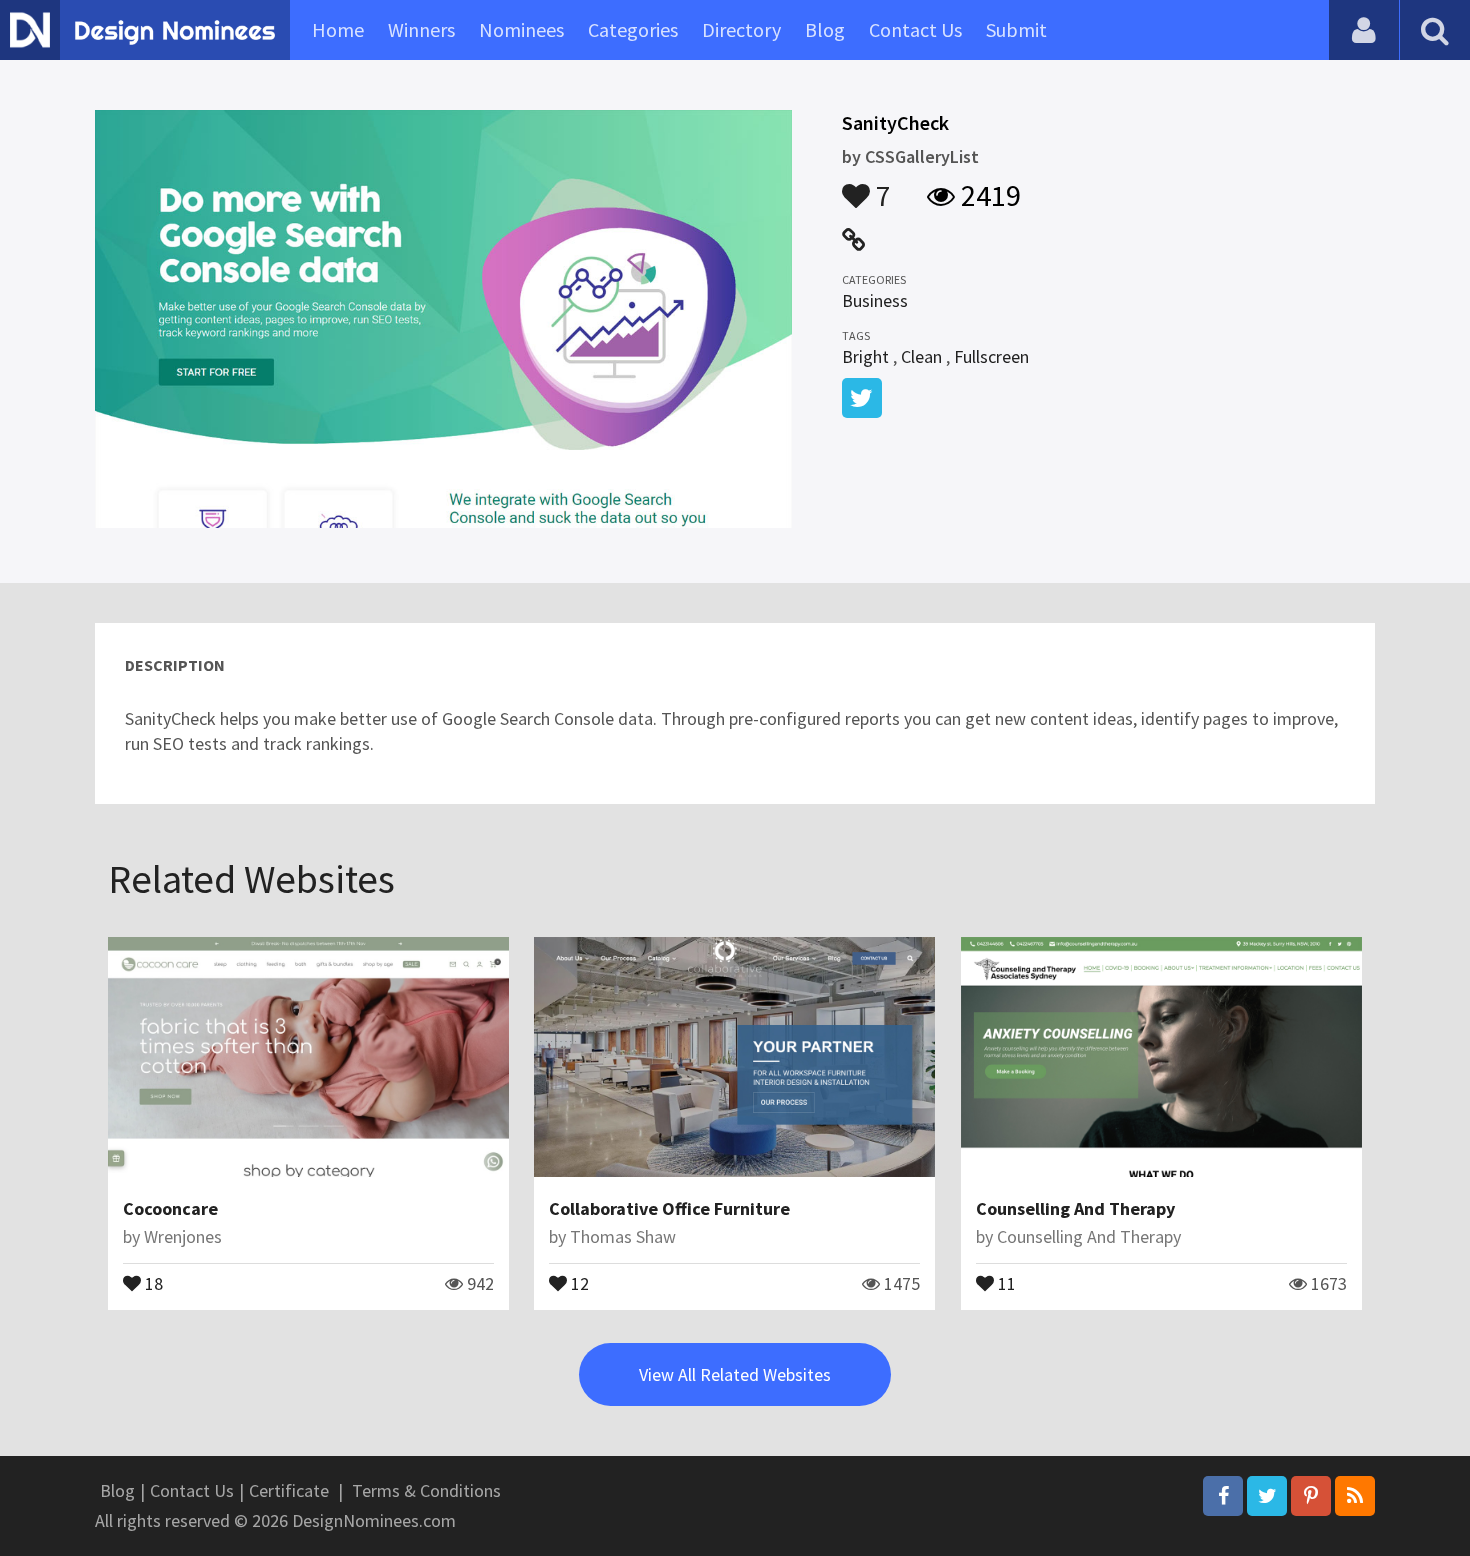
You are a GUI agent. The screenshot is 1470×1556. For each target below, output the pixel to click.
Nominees (521, 29)
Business (875, 300)
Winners (421, 29)
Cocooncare (170, 1208)
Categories (633, 29)
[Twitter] (1267, 1496)
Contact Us (915, 29)
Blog (825, 29)
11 (1005, 1282)
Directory (741, 29)
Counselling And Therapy (1075, 1208)
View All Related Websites (735, 1374)
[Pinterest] (1311, 1496)
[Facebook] (1223, 1496)
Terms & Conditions (426, 1490)
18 (152, 1282)
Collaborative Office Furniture (669, 1208)
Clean (921, 356)
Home (338, 29)
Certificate (289, 1490)
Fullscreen (991, 356)
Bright (865, 356)
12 (578, 1282)
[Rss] (1355, 1496)
